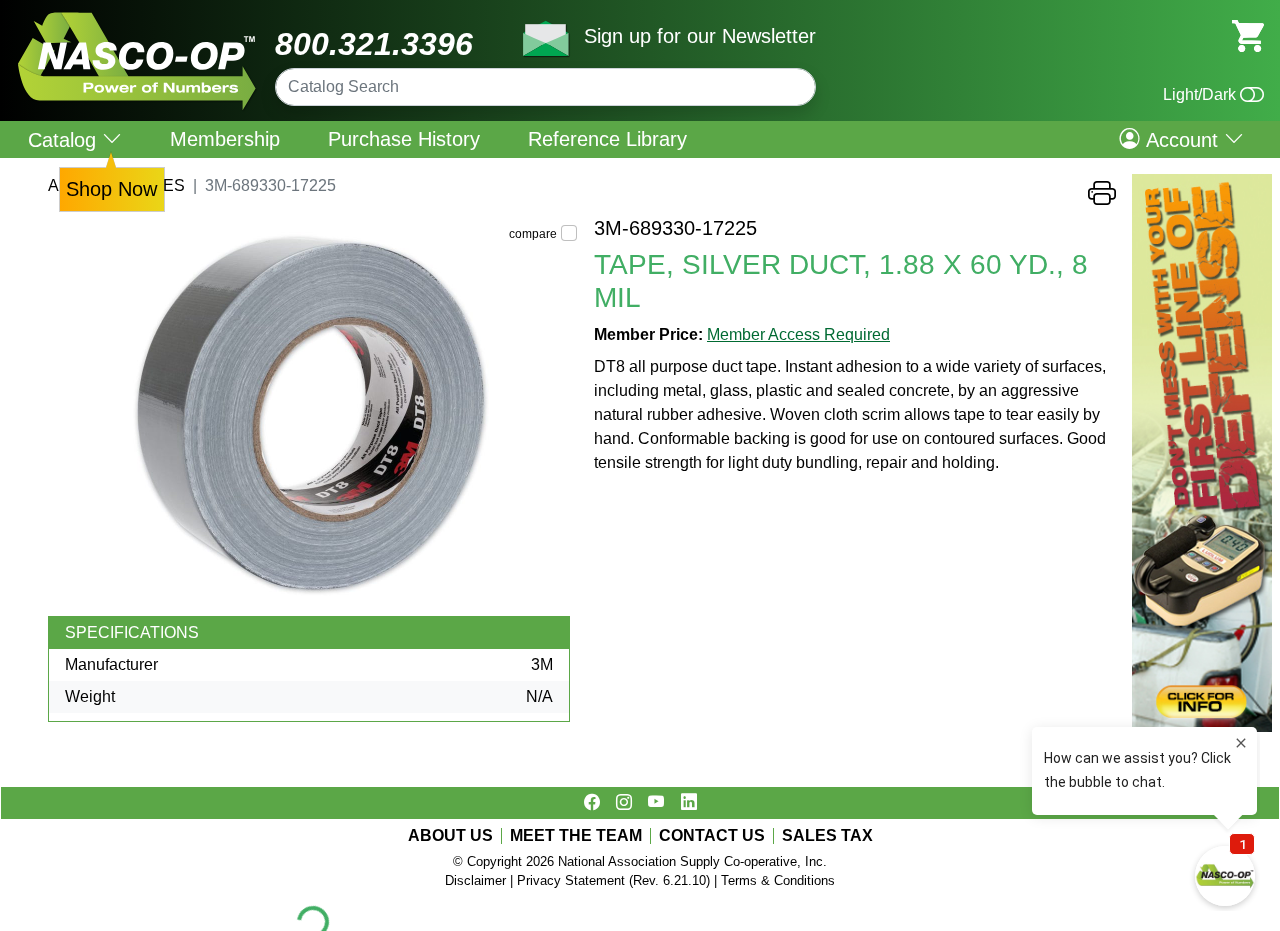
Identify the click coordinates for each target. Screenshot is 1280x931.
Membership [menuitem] (225, 139)
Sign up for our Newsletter (700, 36)
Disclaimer (475, 880)
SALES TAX (827, 836)
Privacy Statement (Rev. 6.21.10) (613, 880)
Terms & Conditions (778, 880)
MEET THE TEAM (576, 836)
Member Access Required (798, 334)
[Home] (137, 19)
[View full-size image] (313, 416)
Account (1182, 139)
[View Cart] (1248, 34)
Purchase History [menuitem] (404, 139)
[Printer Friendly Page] (1102, 198)
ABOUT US (450, 836)
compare (533, 234)
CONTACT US (712, 836)
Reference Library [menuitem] (607, 139)
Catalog (65, 139)
